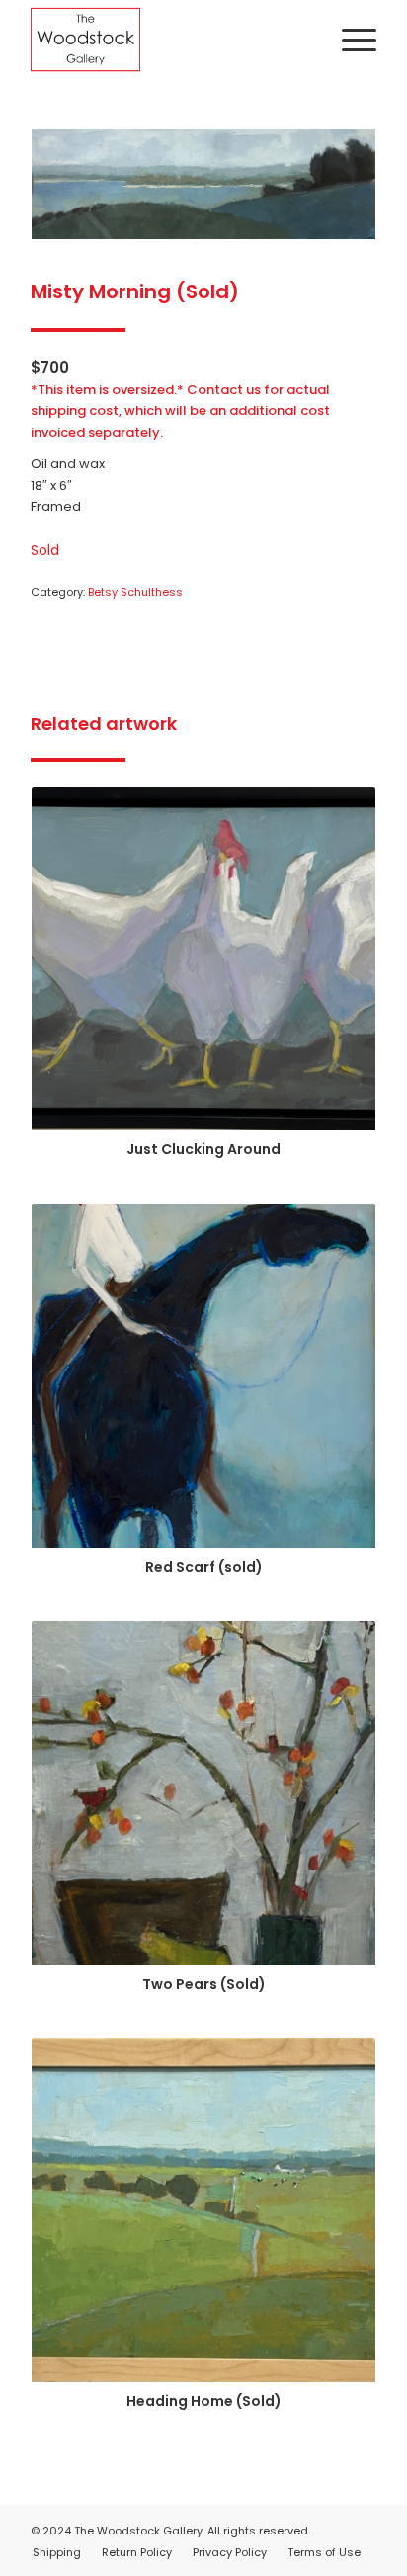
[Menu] (349, 40)
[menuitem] (349, 40)
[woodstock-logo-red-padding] (169, 40)
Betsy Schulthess (135, 592)
